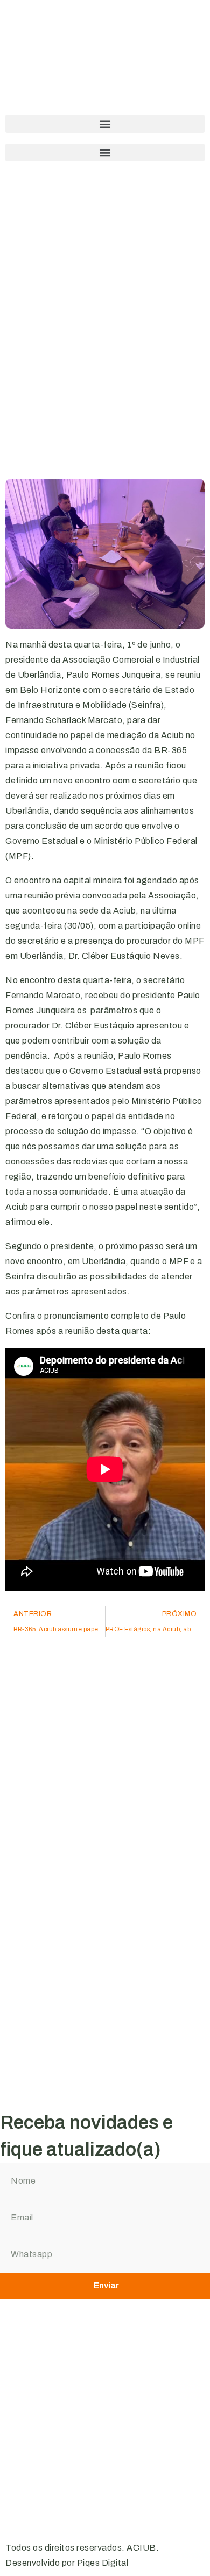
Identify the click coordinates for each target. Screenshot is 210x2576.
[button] (105, 124)
